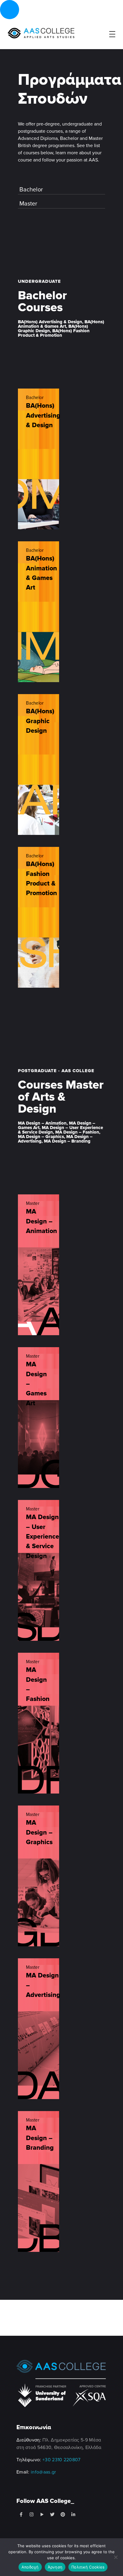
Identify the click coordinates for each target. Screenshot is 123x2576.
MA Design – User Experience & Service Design (43, 1536)
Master (28, 204)
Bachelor (31, 190)
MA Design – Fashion (38, 1684)
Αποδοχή (30, 2567)
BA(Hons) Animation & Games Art (41, 573)
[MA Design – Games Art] (39, 1418)
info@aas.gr (43, 2472)
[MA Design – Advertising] (39, 2029)
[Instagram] (31, 2515)
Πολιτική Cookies (88, 2567)
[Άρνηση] (116, 2557)
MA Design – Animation (41, 1221)
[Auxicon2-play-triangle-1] (42, 2515)
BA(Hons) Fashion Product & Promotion (41, 878)
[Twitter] (52, 2515)
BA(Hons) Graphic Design (40, 721)
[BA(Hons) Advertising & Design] (39, 459)
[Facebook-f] (21, 2515)
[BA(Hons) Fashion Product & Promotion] (39, 917)
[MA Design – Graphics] (39, 1876)
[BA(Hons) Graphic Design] (39, 765)
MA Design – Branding (40, 2138)
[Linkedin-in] (73, 2515)
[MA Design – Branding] (39, 2181)
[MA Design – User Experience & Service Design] (39, 1570)
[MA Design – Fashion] (39, 1723)
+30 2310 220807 (61, 2460)
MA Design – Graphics (39, 1832)
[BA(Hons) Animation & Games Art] (39, 612)
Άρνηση (55, 2567)
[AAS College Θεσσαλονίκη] (41, 33)
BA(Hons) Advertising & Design (43, 415)
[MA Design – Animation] (39, 1265)
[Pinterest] (63, 2515)
